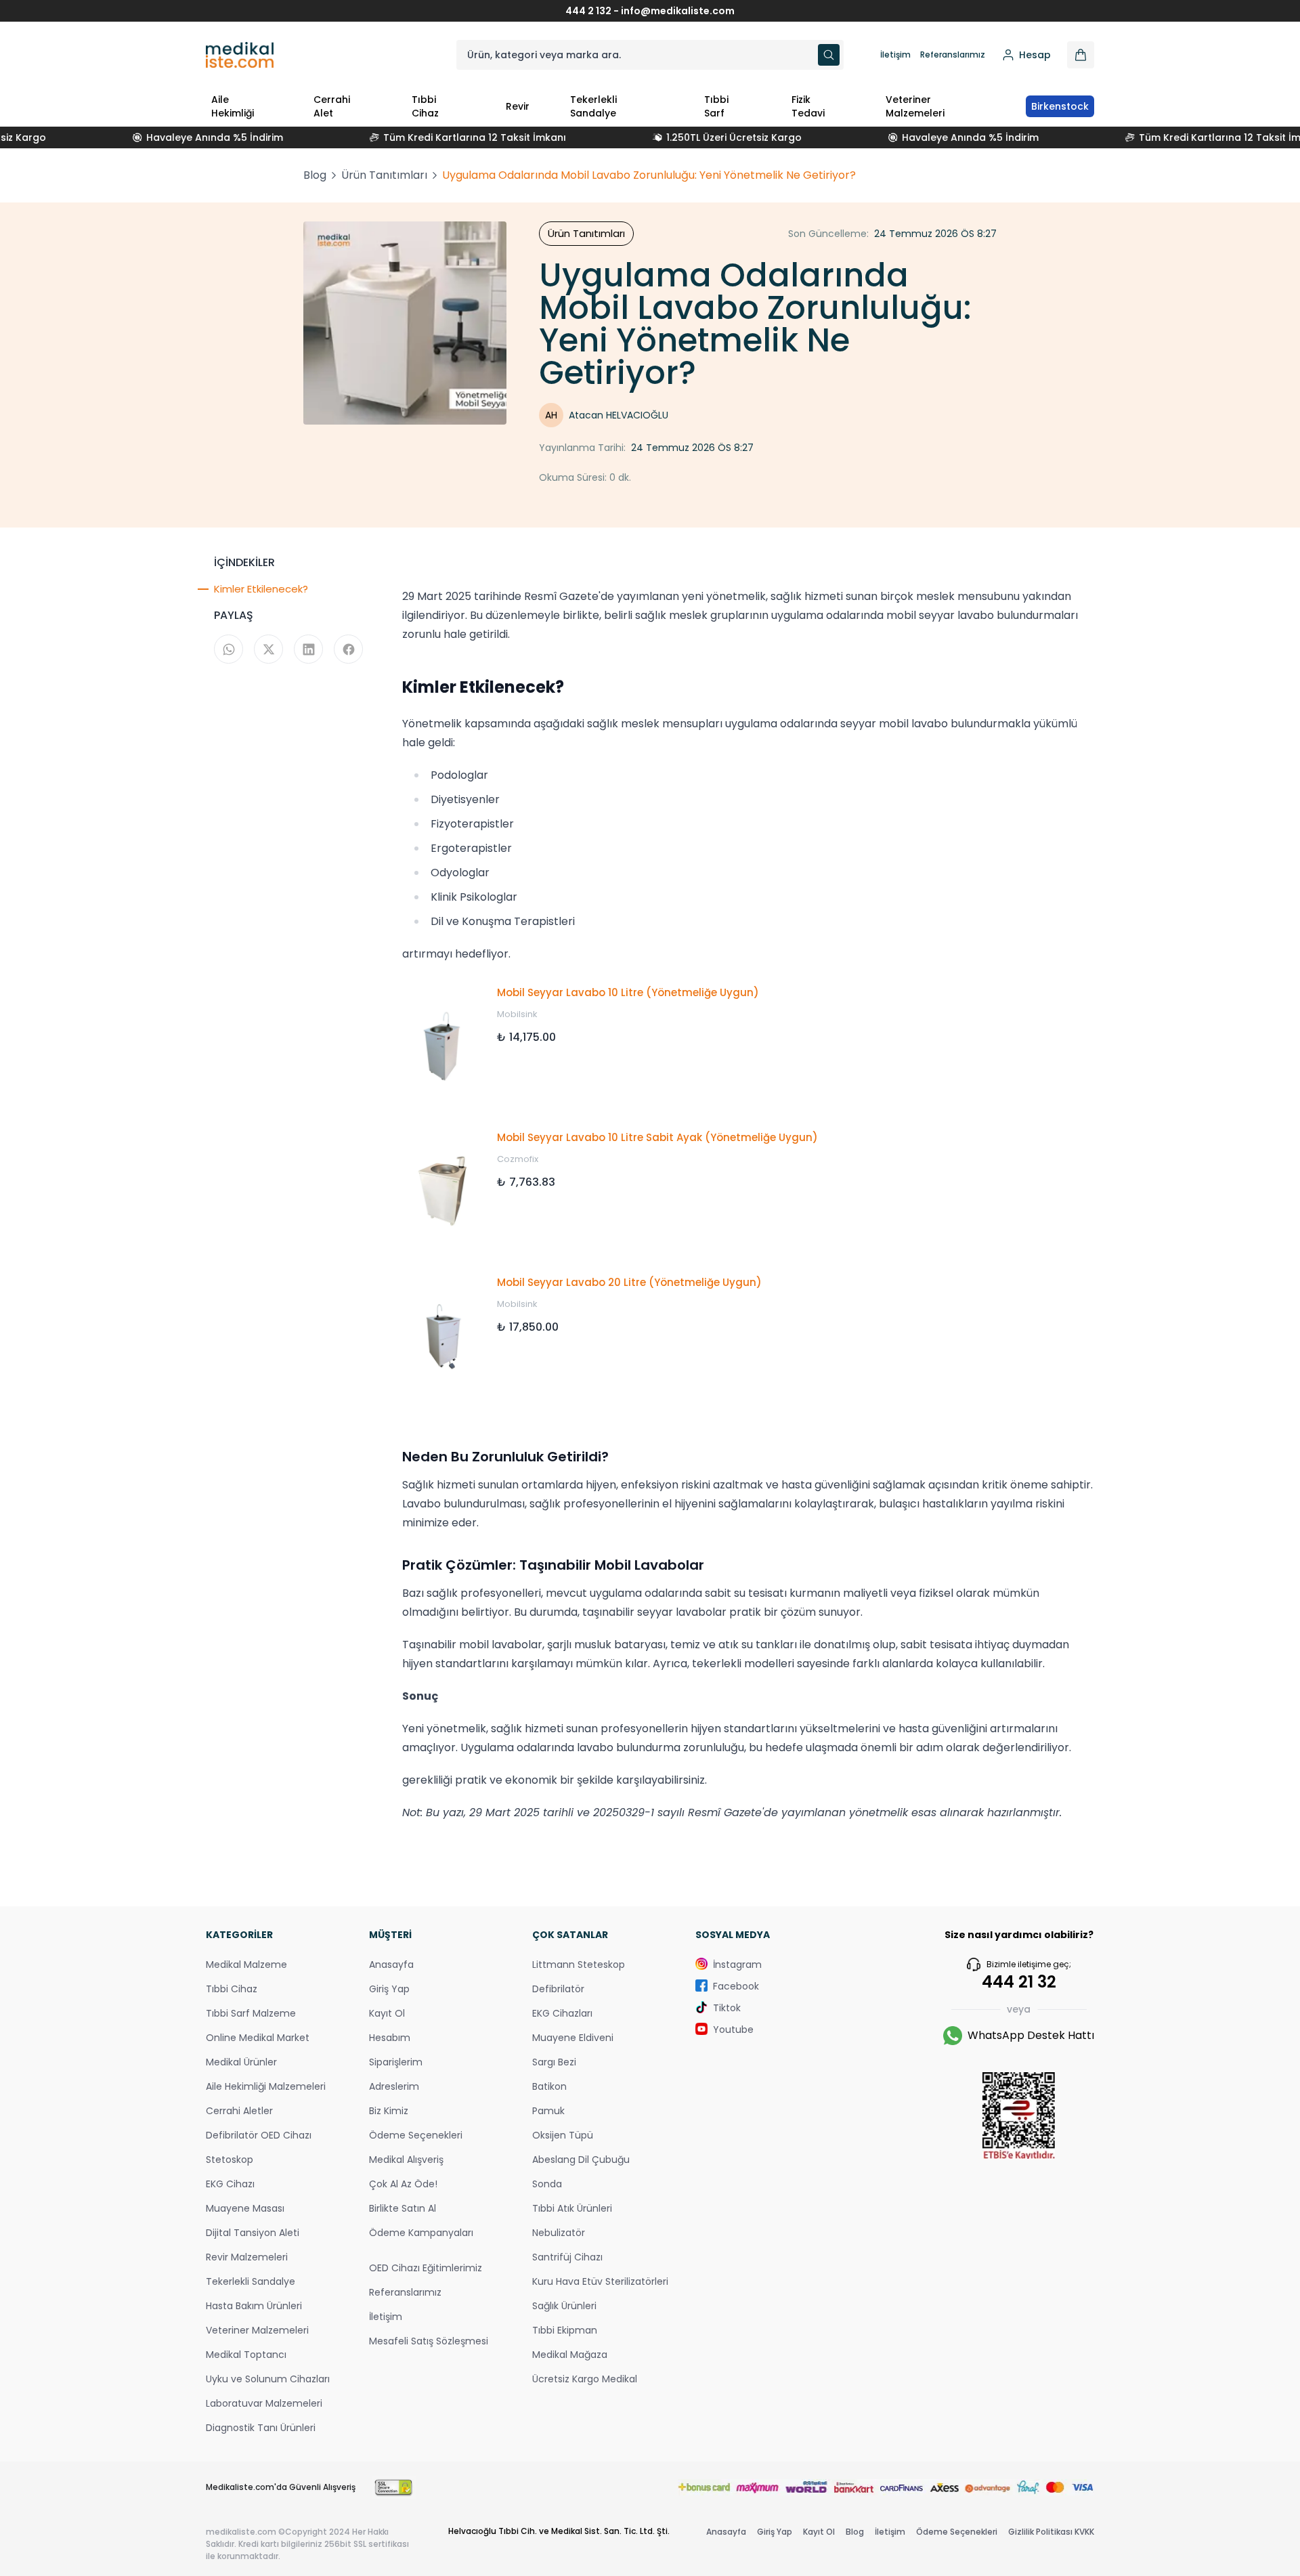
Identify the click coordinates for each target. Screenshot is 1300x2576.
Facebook (736, 1986)
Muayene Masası (245, 2208)
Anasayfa (391, 1965)
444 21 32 (1019, 1982)
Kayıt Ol (387, 2013)
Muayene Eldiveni (573, 2038)
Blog (315, 175)
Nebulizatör (559, 2233)
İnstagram (737, 1965)
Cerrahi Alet (332, 106)
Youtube (733, 2030)
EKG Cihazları (562, 2013)
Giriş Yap (389, 1989)
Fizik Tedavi (808, 106)
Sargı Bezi (554, 2062)
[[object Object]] (1081, 55)
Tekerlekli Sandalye (593, 106)
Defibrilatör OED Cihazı (259, 2135)
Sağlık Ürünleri (564, 2306)
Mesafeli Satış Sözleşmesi (429, 2341)
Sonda (547, 2184)
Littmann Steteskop (579, 1965)
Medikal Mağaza (570, 2355)
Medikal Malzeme (246, 1965)
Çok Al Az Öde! (403, 2184)
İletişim (895, 55)
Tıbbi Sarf (716, 106)
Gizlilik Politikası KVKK (1051, 2532)
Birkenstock (1060, 106)
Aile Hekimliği (233, 106)
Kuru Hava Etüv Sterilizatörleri (600, 2281)
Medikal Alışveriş (406, 2160)
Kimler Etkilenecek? (261, 589)
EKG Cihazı (230, 2184)
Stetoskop (230, 2160)
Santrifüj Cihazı (567, 2257)
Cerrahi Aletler (239, 2111)
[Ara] (829, 55)
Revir (518, 106)
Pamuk (548, 2111)
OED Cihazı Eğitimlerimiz (426, 2268)
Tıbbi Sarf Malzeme (251, 2013)
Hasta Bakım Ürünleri (254, 2306)
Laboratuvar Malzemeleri (264, 2403)
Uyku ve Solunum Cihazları (268, 2379)
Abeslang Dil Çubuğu (581, 2160)
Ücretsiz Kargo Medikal (585, 2379)
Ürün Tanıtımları (384, 175)
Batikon (549, 2086)
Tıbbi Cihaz (425, 106)
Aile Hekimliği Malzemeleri (266, 2086)
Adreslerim (394, 2086)
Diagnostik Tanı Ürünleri (261, 2428)
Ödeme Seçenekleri (416, 2135)
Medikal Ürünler (241, 2062)
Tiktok (727, 2008)
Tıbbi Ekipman (565, 2330)
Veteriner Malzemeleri (915, 106)
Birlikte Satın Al (403, 2208)
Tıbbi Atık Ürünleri (572, 2208)
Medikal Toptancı (246, 2355)
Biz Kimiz (389, 2111)
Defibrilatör (558, 1989)
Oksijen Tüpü (563, 2135)
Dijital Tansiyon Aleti (253, 2233)
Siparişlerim (396, 2062)
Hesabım (390, 2038)
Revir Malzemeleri (247, 2257)
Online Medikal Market (258, 2038)
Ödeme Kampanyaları (421, 2233)
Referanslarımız (953, 55)
